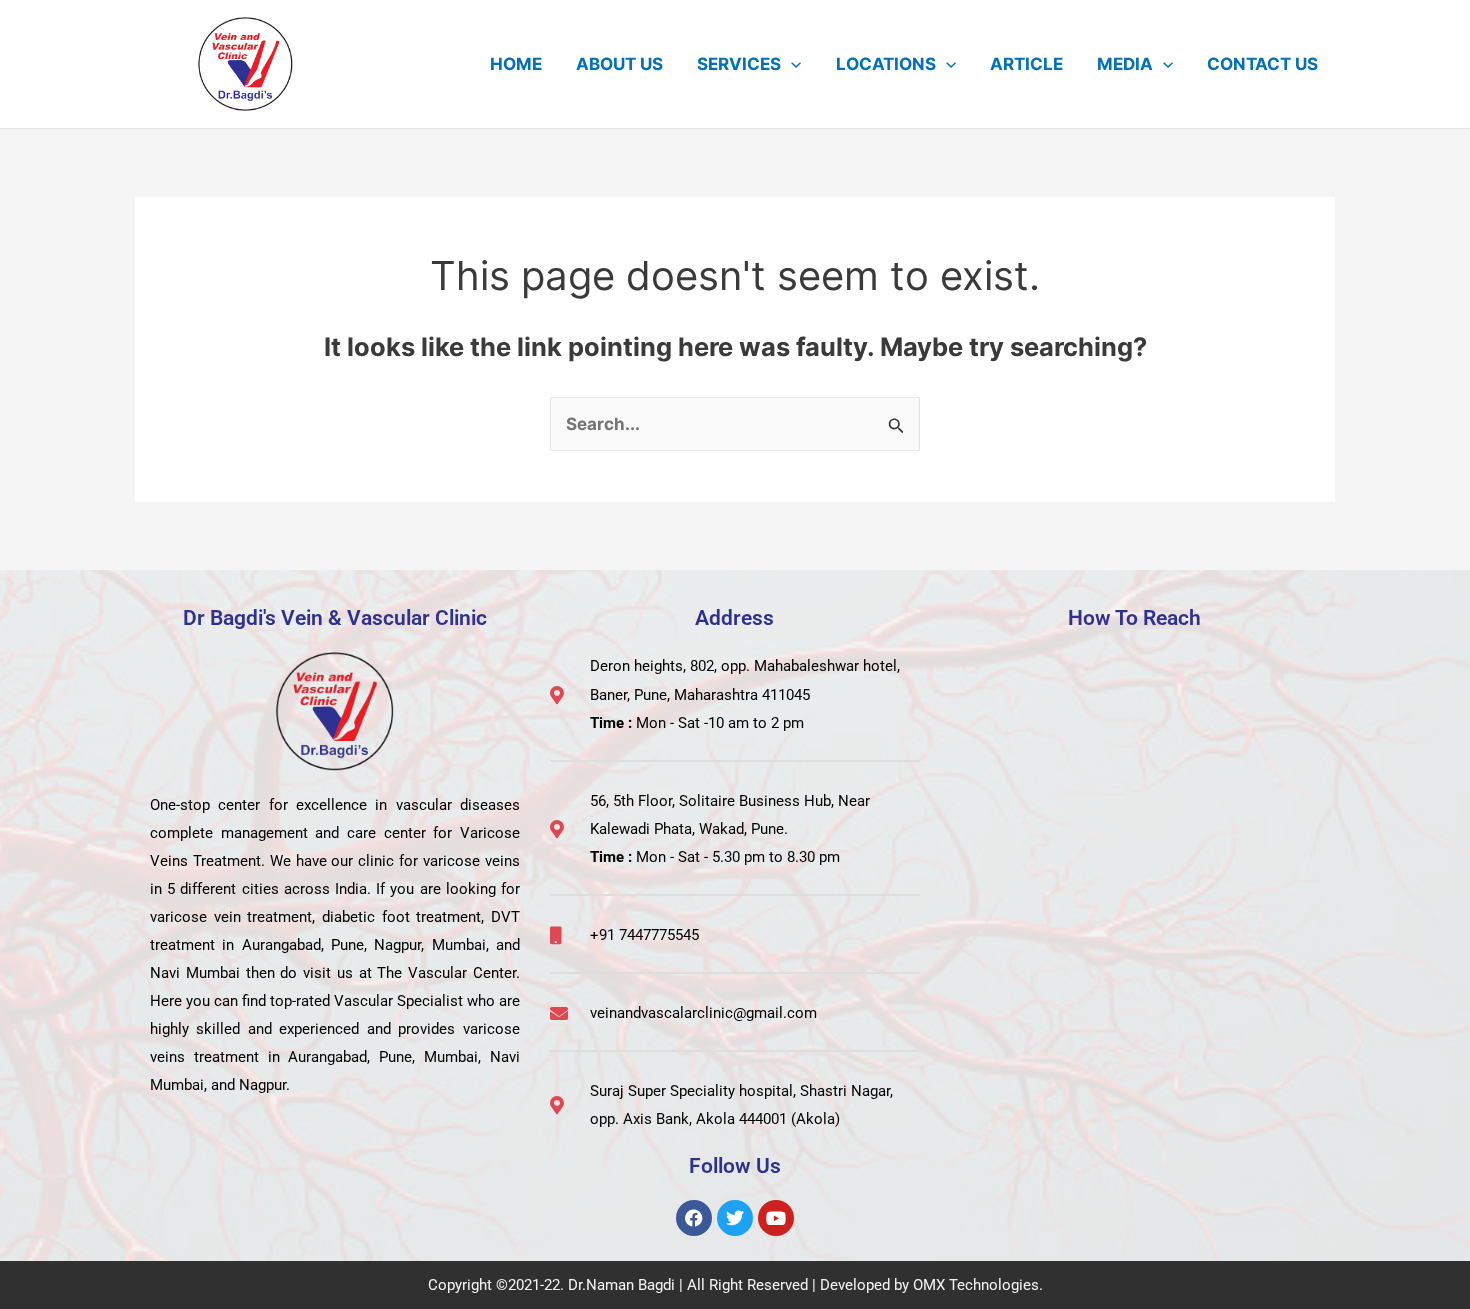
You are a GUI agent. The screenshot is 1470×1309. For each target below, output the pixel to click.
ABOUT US (619, 64)
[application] (791, 64)
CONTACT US (1262, 64)
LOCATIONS (886, 64)
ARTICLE (1026, 64)
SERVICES (739, 64)
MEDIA (1125, 64)
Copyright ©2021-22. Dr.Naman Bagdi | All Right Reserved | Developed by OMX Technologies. (735, 1285)
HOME (516, 64)
